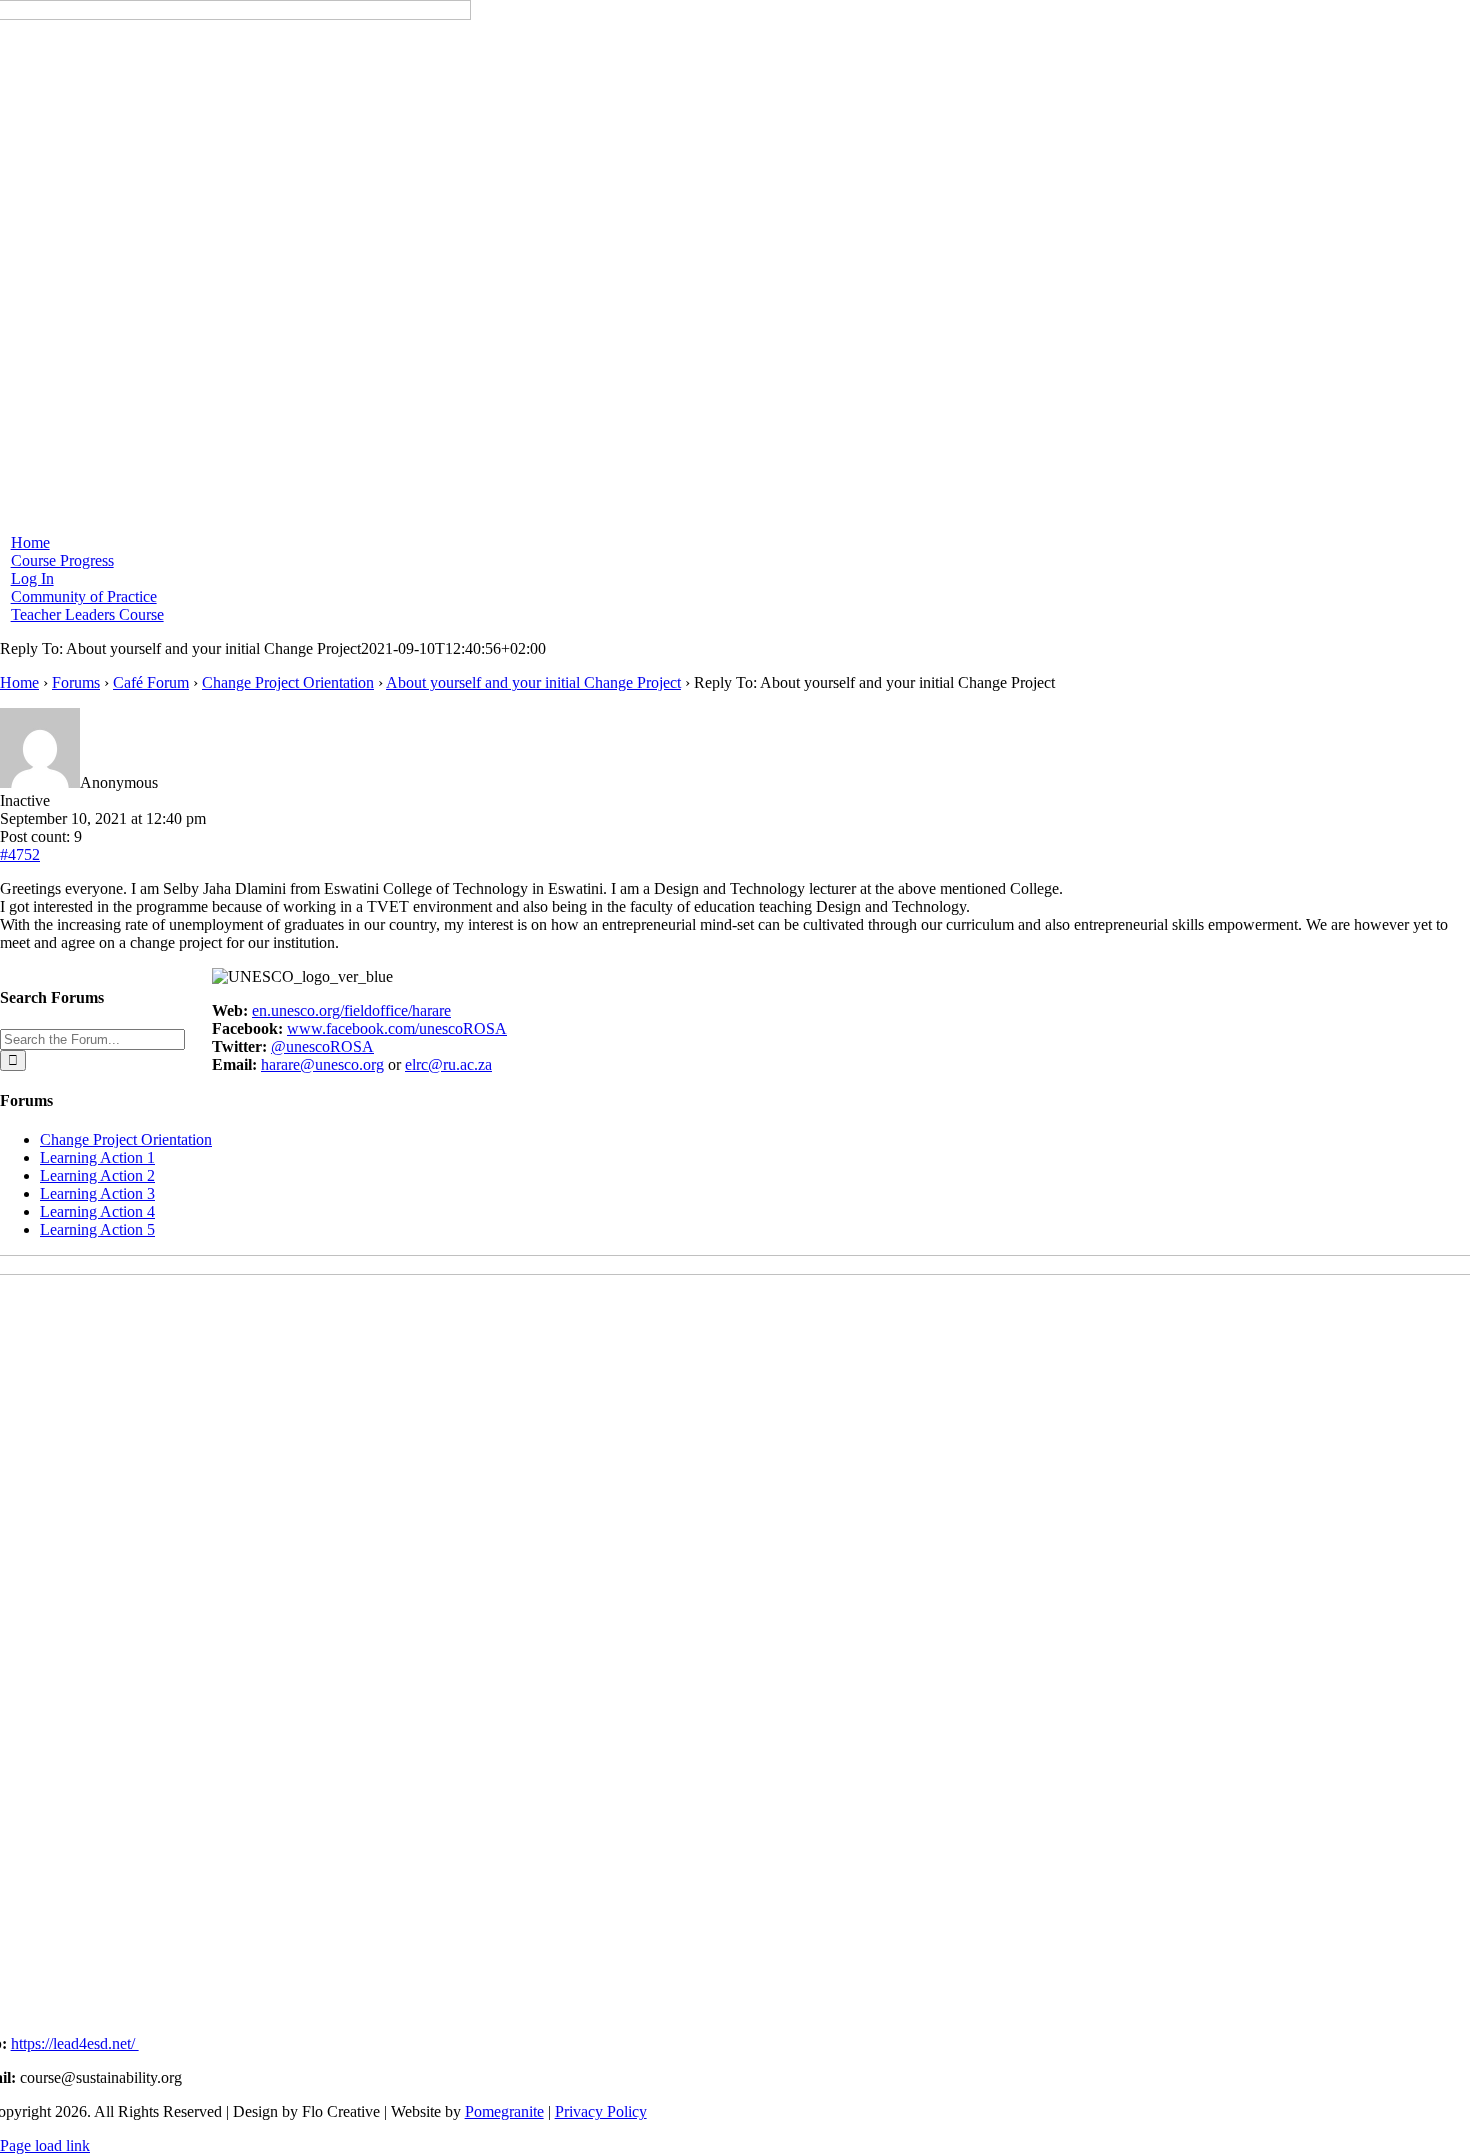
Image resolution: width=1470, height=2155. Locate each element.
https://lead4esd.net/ (75, 2043)
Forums (76, 682)
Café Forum (151, 682)
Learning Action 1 (97, 1157)
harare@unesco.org (322, 1064)
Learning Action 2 (97, 1175)
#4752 (20, 854)
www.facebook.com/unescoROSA (397, 1028)
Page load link (45, 2145)
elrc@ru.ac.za (448, 1064)
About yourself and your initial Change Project (533, 682)
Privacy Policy (601, 2111)
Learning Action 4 (97, 1211)
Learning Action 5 (97, 1229)
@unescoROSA (322, 1046)
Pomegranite (504, 2111)
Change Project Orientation (288, 682)
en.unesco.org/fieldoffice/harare (351, 1010)
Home (19, 682)
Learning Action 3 (97, 1193)
